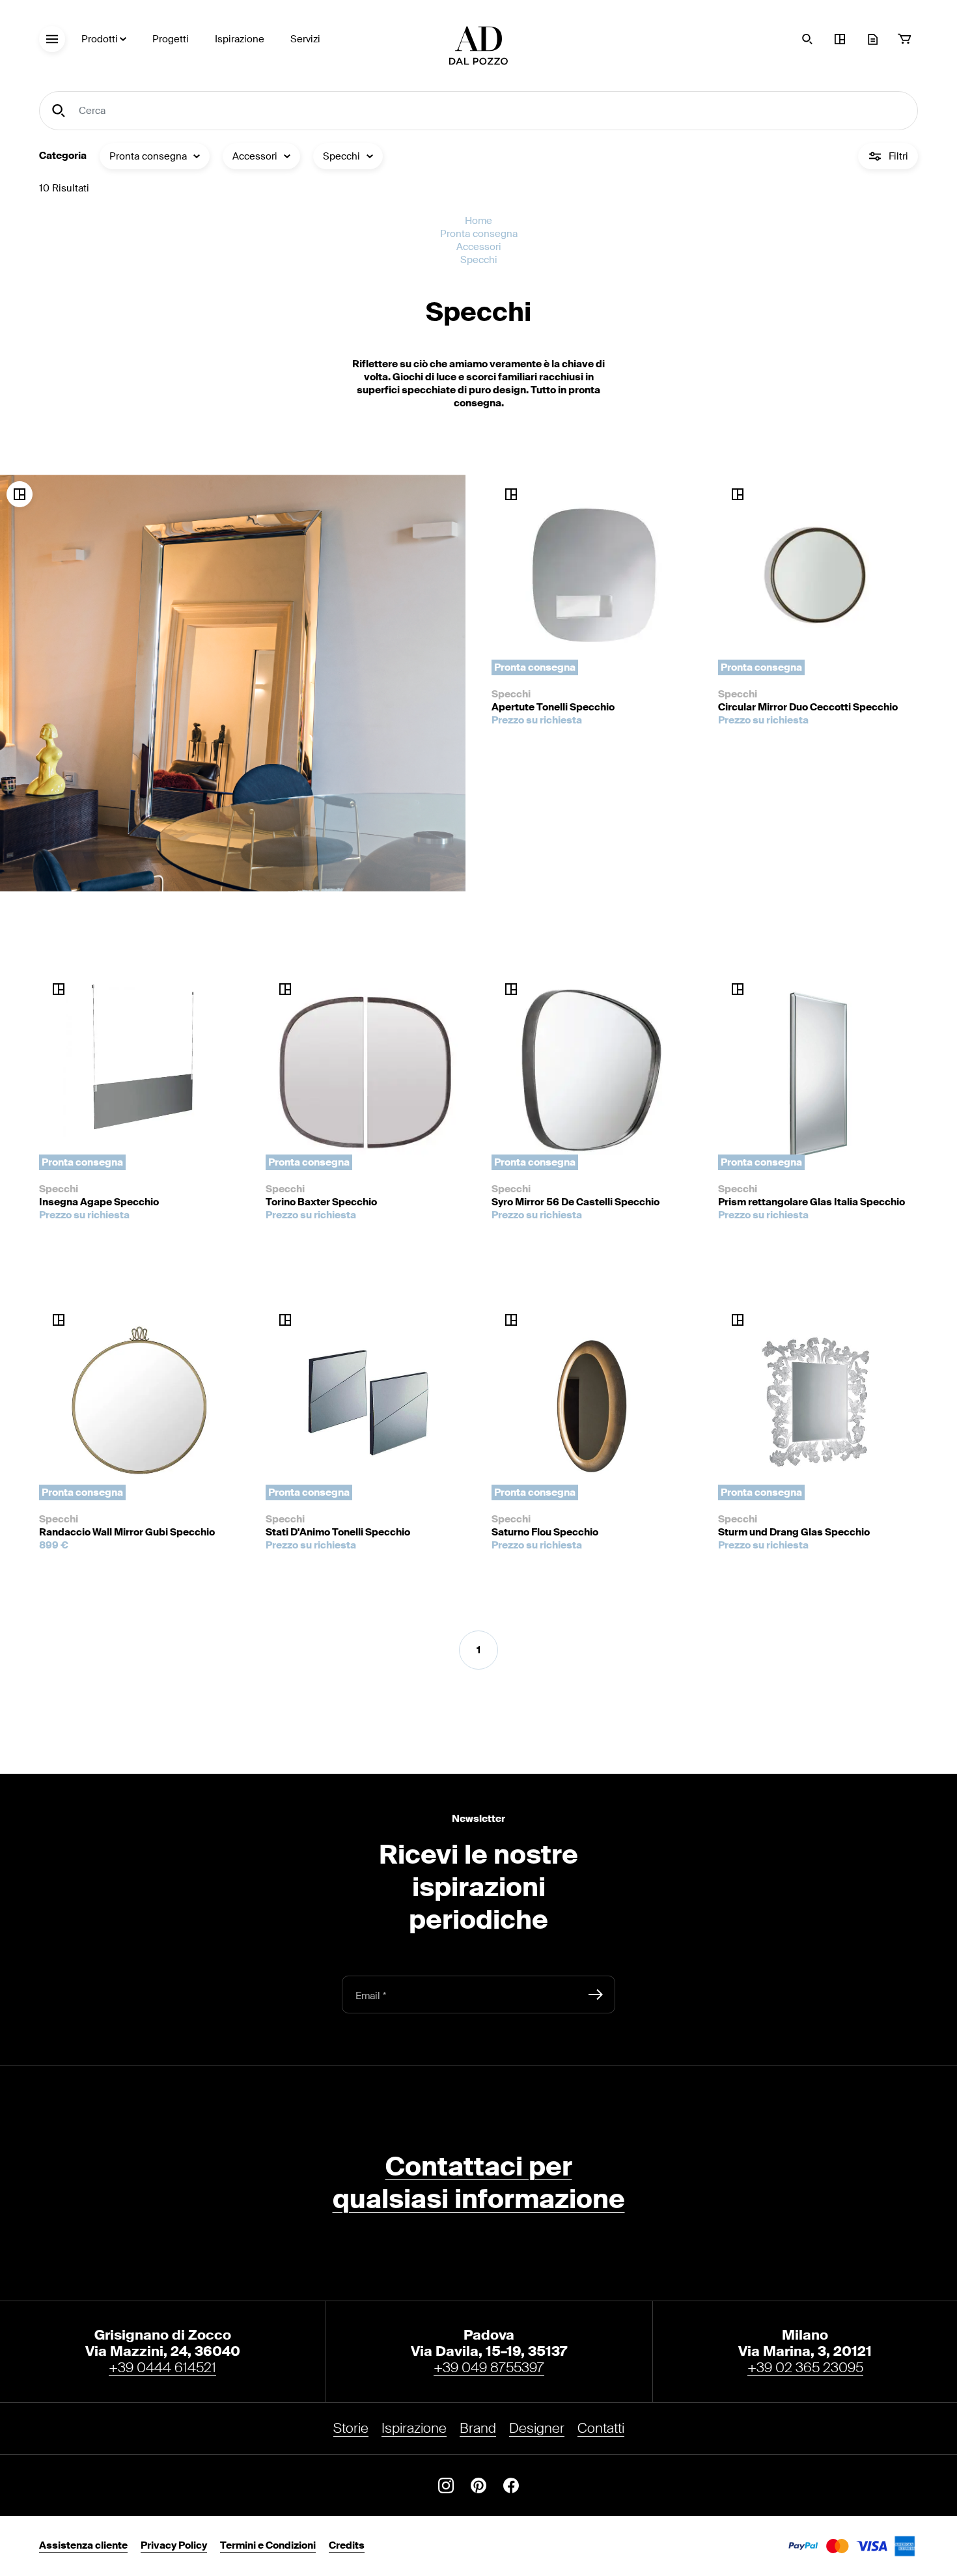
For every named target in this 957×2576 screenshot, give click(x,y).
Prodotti (100, 39)
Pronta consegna (479, 234)
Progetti (171, 39)
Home (478, 221)
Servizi (305, 39)
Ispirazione (240, 39)
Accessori (479, 247)
